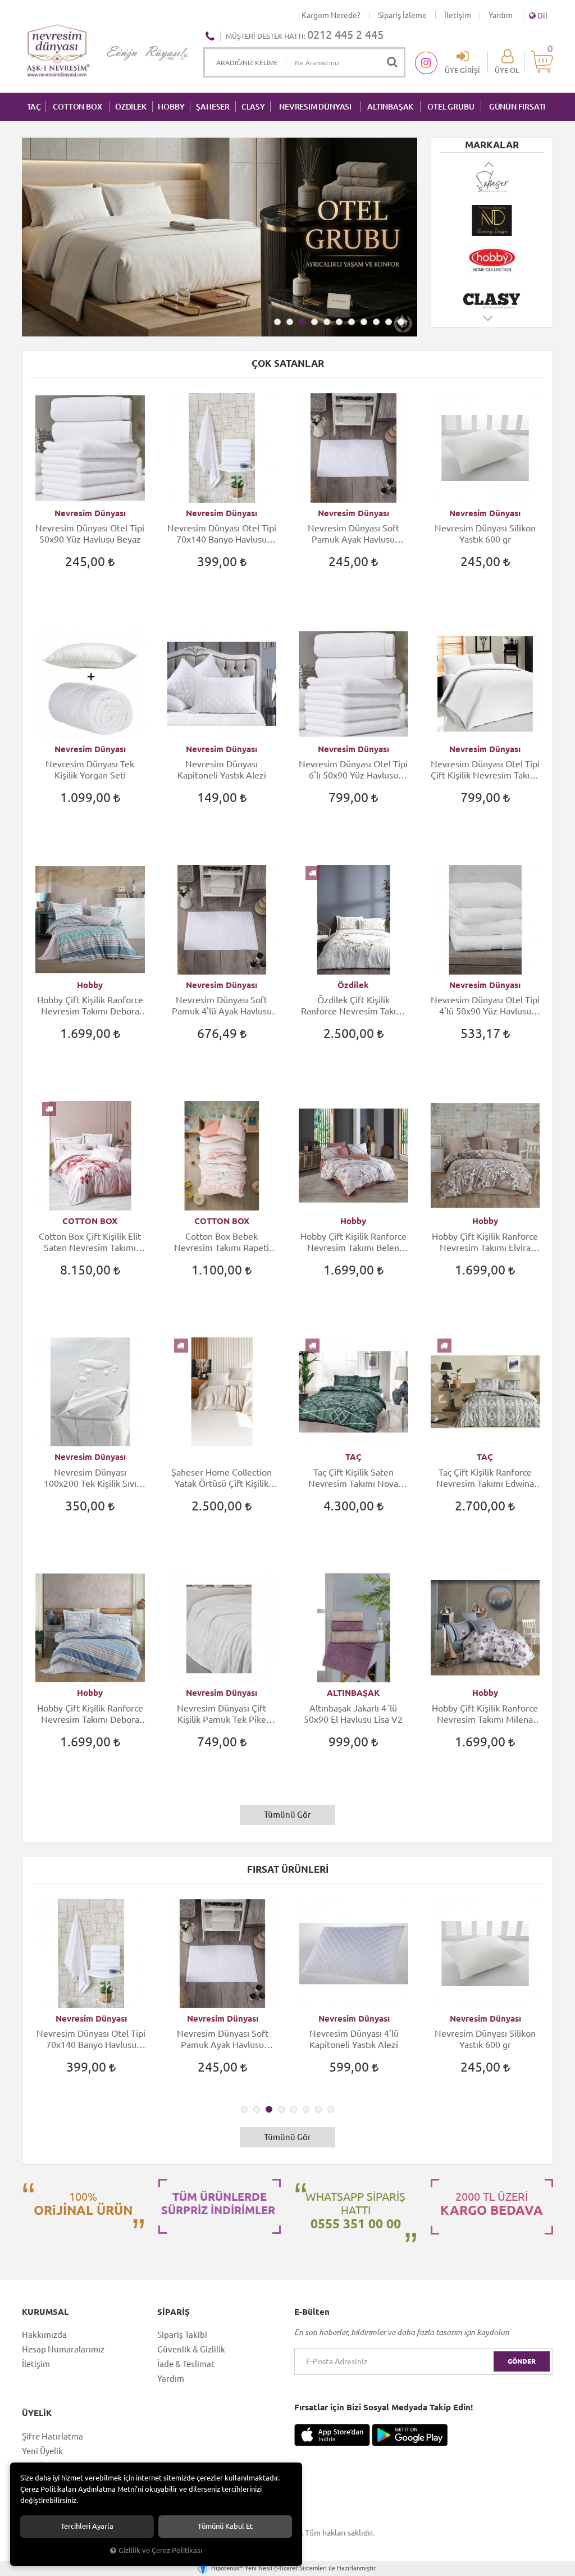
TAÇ (34, 107)
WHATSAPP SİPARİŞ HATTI (355, 2210)
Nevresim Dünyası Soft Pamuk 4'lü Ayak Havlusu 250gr (222, 1006)
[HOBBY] (492, 246)
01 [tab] (277, 322)
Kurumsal (45, 2312)
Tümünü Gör (287, 1815)
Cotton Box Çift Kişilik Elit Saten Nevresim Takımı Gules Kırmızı (90, 1242)
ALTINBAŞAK (390, 107)
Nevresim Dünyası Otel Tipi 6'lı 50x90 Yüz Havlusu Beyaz (353, 770)
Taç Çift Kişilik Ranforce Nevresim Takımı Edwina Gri (485, 1478)
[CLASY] (492, 285)
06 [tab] (339, 322)
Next (489, 324)
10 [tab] (389, 322)
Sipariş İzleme (402, 15)
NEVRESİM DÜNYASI (315, 107)
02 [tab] (290, 322)
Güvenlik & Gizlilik (191, 2349)
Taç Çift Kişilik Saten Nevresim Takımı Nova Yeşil (353, 1478)
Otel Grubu (451, 107)
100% (83, 2204)
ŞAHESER (213, 107)
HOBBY (171, 107)
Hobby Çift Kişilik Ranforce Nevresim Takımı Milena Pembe (485, 1714)
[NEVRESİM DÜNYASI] (492, 207)
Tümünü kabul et (225, 2526)
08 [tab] (364, 322)
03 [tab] (302, 322)
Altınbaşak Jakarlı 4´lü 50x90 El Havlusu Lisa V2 (353, 1714)
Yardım (501, 15)
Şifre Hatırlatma (53, 2436)
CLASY (253, 107)
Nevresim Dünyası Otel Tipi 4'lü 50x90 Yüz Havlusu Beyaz (485, 1006)
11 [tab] (401, 322)
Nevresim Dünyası (90, 513)
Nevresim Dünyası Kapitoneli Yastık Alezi (222, 770)
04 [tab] (314, 322)
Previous (490, 164)
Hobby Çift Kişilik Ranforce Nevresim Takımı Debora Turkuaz (90, 1006)
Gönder (522, 2361)
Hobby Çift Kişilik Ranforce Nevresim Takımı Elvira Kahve (485, 1242)
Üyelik (37, 2413)
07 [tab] (352, 322)
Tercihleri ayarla (87, 2526)
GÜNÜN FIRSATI (517, 107)
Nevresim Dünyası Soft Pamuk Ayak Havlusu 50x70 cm (353, 534)
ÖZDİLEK (131, 107)
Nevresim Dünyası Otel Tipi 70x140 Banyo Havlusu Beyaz (222, 534)
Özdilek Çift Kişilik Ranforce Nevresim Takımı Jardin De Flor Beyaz (353, 1006)
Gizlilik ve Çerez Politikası (160, 2550)
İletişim (458, 15)
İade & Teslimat (186, 2364)
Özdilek (353, 985)
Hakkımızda (44, 2335)
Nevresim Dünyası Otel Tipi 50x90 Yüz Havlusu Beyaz (90, 534)
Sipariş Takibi (182, 2335)
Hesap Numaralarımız (63, 2349)
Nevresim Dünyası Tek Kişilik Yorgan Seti (90, 770)
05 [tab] (327, 322)
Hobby (90, 985)
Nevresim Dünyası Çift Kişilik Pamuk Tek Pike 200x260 (222, 1714)
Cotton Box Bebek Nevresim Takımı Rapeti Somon (222, 1242)
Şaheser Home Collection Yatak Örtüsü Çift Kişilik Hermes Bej (222, 1478)
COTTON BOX (77, 107)
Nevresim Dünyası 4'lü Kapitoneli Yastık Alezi (354, 2039)
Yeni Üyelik (42, 2451)
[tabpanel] (220, 237)
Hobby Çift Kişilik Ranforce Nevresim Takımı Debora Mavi (90, 1714)
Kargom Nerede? (331, 15)
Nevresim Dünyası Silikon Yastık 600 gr (485, 534)
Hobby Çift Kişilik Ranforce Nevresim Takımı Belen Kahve (353, 1242)
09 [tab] (376, 322)
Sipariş (174, 2312)
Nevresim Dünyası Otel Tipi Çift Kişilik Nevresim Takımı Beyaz (485, 770)
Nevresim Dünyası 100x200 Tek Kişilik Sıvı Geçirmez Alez (90, 1478)
